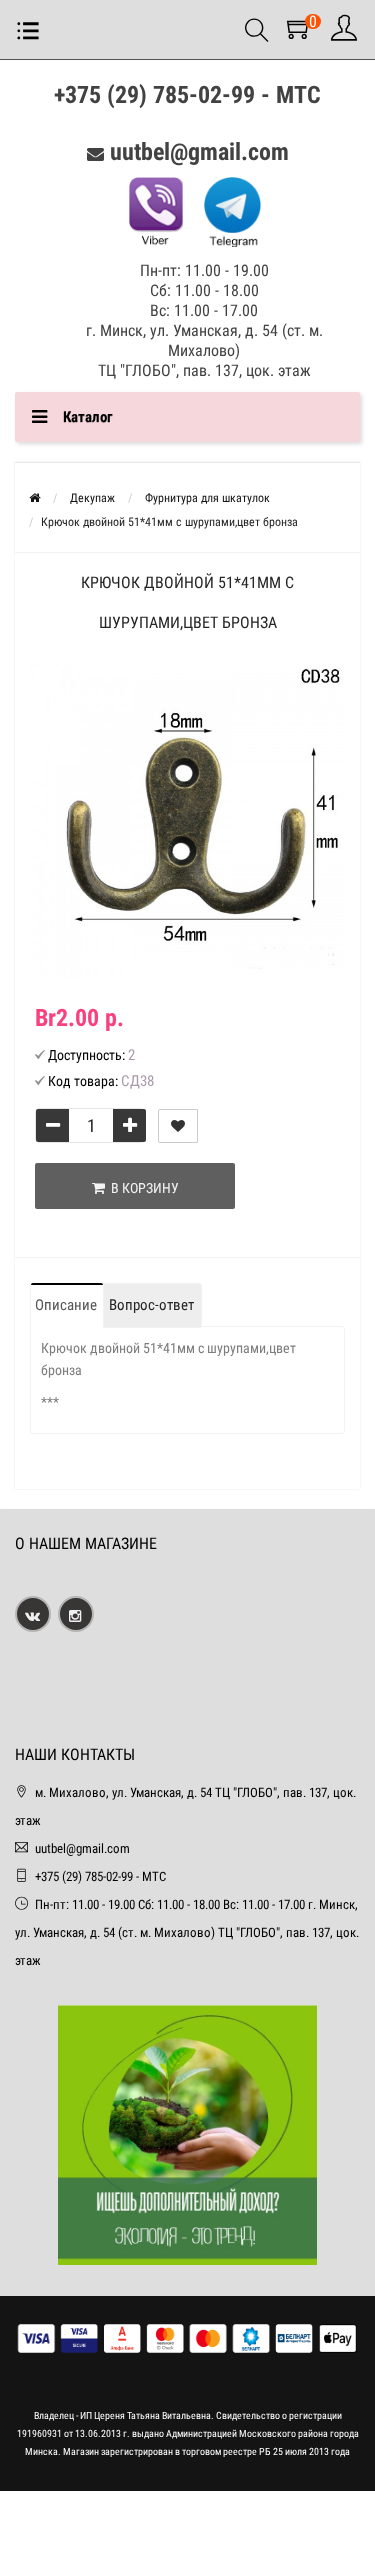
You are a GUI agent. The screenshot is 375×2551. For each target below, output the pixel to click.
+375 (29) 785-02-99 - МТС (187, 95)
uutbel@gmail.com (199, 152)
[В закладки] (178, 1126)
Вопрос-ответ (151, 1305)
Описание (66, 1305)
